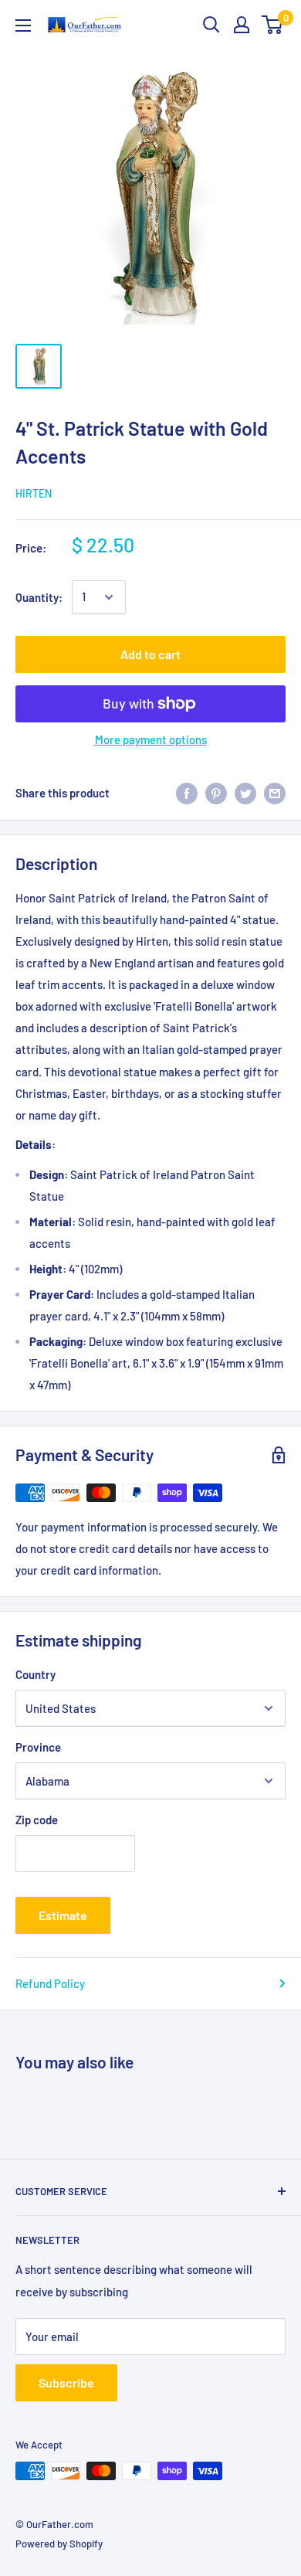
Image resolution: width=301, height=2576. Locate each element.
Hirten (34, 493)
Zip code (37, 1820)
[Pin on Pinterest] (216, 793)
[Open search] (211, 25)
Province (38, 1747)
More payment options (151, 739)
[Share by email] (275, 793)
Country (36, 1674)
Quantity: (39, 597)
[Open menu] (23, 25)
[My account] (242, 25)
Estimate (63, 1915)
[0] (273, 25)
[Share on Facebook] (187, 793)
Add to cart (150, 654)
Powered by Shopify (59, 2544)
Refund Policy (50, 1983)
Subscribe (66, 2382)
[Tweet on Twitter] (245, 793)
